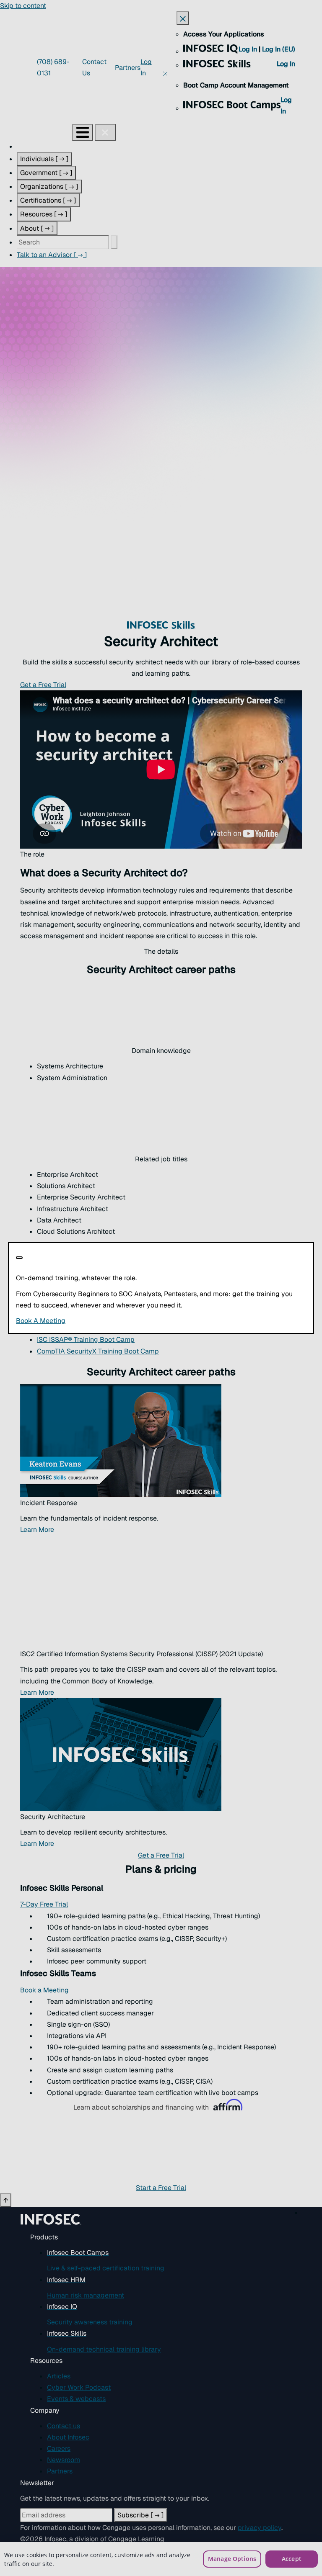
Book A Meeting (101, 1321)
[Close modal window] (19, 1258)
